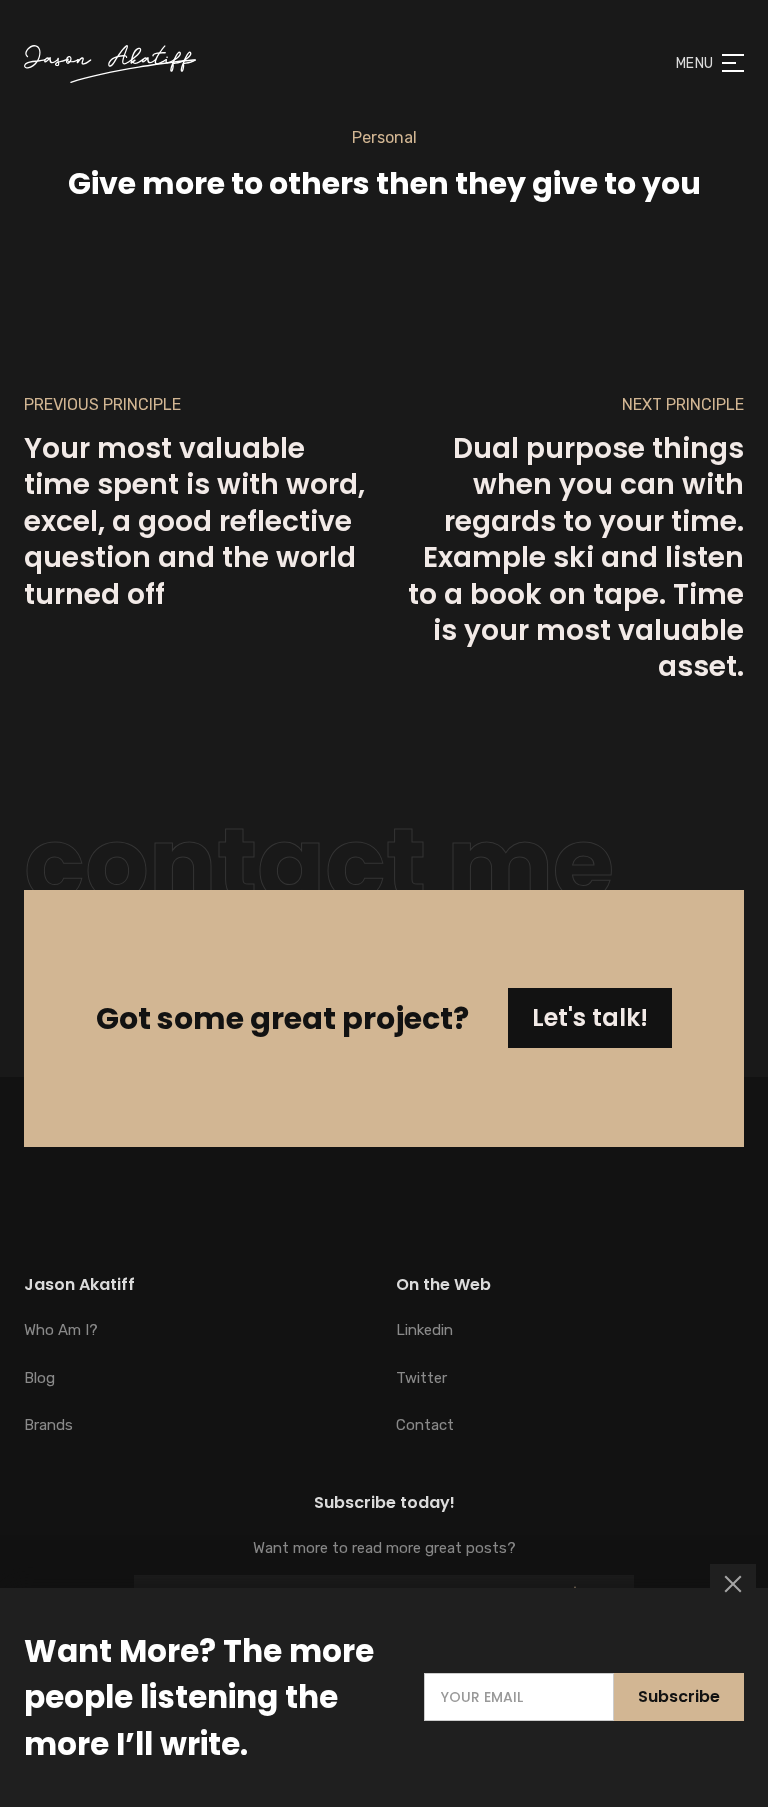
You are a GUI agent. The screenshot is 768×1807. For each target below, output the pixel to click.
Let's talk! (590, 1017)
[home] (110, 64)
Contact (425, 1425)
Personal (384, 137)
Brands (48, 1425)
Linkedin (424, 1330)
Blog (39, 1378)
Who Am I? (61, 1330)
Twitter (421, 1378)
